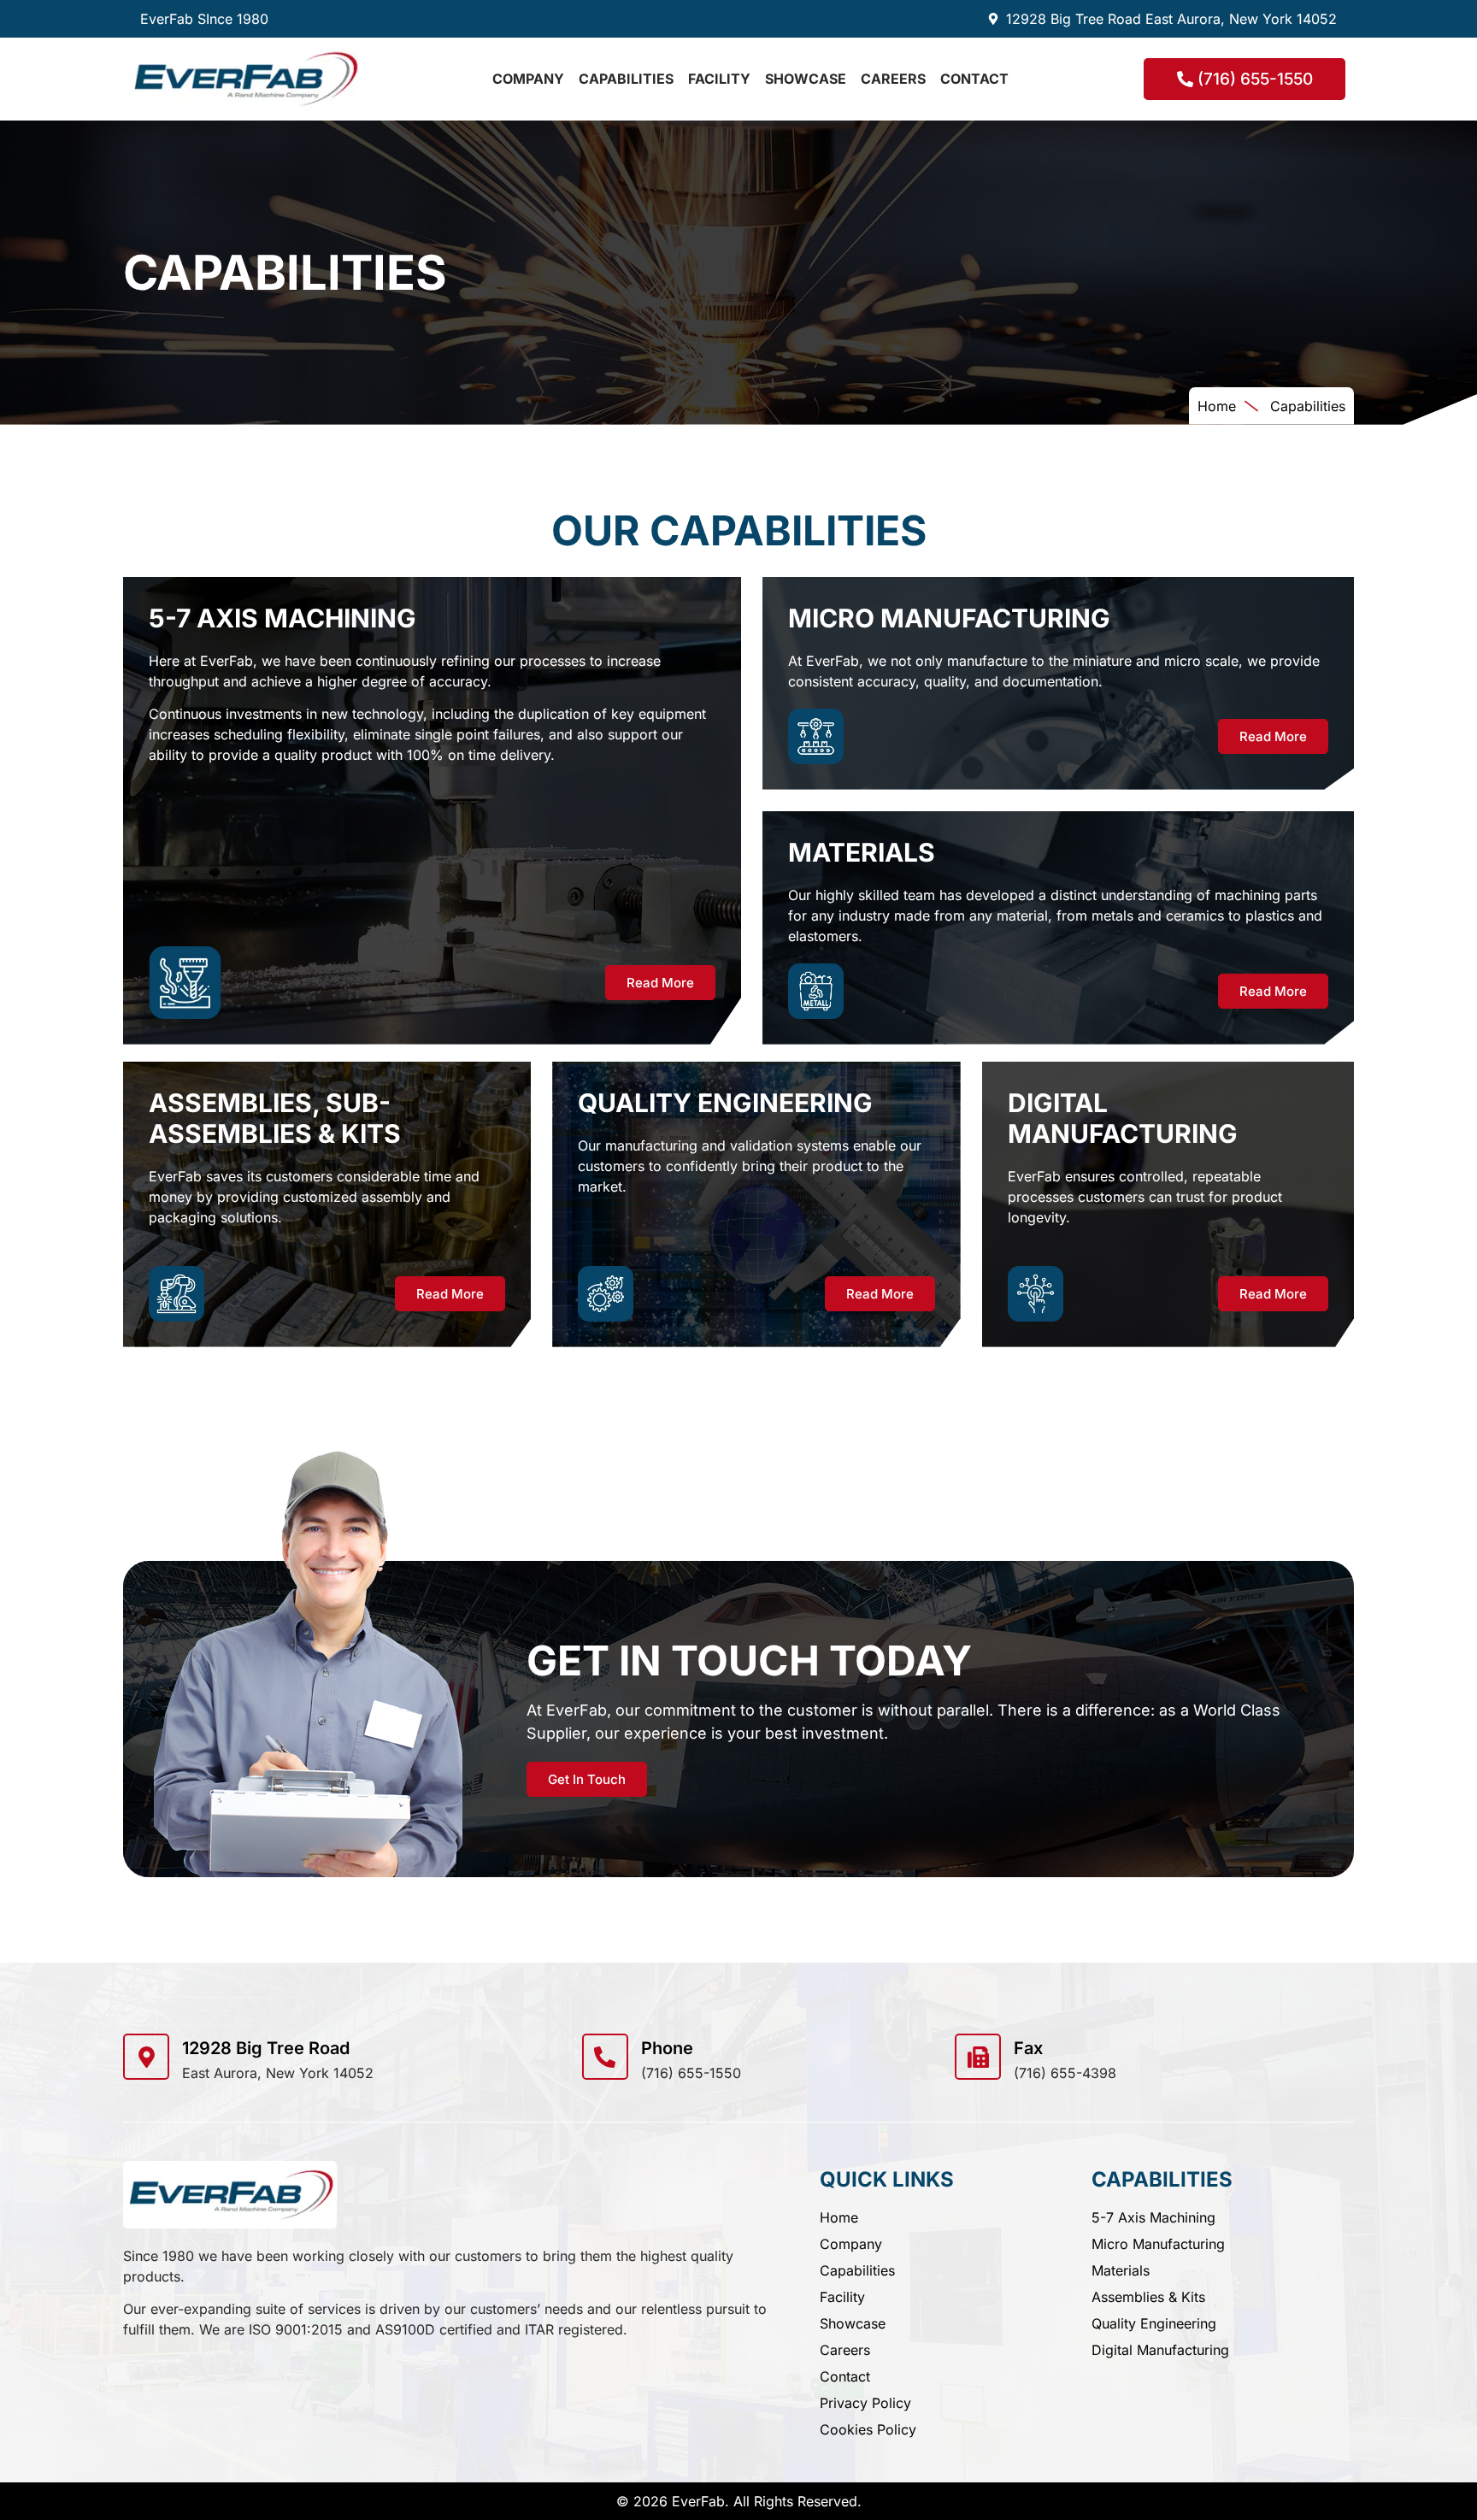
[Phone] (605, 2057)
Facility (719, 79)
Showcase (806, 79)
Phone (667, 2048)
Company (528, 79)
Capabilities (626, 79)
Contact (974, 79)
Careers (893, 79)
